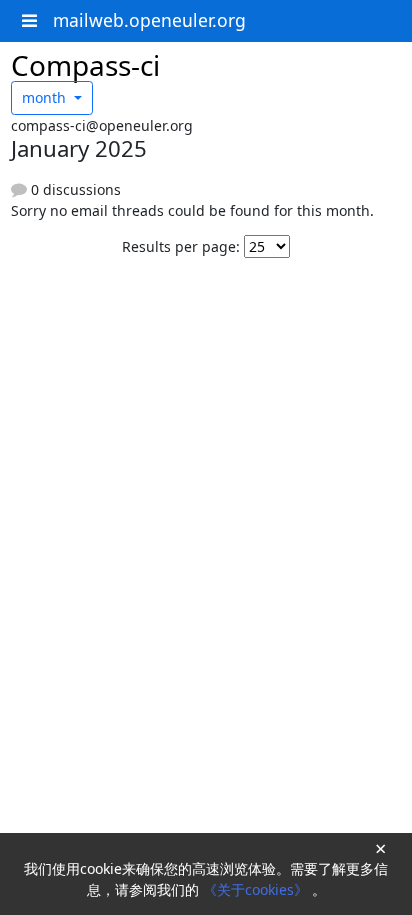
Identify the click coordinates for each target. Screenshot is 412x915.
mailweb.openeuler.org (149, 20)
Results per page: (181, 246)
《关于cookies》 (257, 889)
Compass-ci (85, 65)
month (46, 97)
